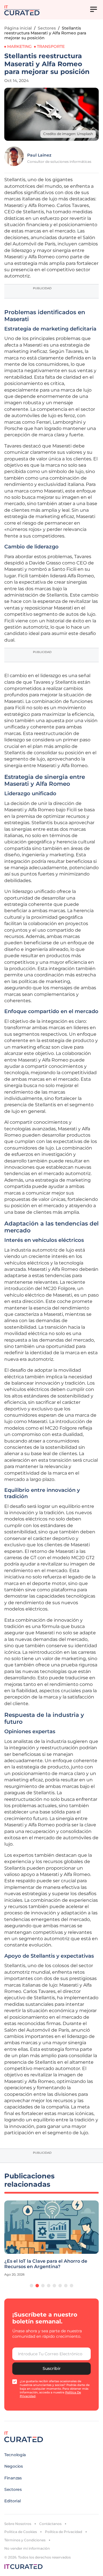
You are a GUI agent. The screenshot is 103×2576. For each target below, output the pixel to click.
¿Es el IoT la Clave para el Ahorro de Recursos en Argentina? (46, 2264)
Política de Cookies (21, 2532)
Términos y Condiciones (25, 2540)
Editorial (12, 2501)
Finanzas (13, 2478)
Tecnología (15, 2455)
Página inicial (18, 28)
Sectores (47, 28)
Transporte (51, 46)
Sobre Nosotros (18, 2524)
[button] (31, 2286)
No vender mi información (27, 2548)
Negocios (14, 2466)
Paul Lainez (39, 155)
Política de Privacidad (64, 2532)
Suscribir (52, 2368)
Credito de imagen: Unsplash (68, 134)
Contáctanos (50, 2524)
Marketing (19, 46)
